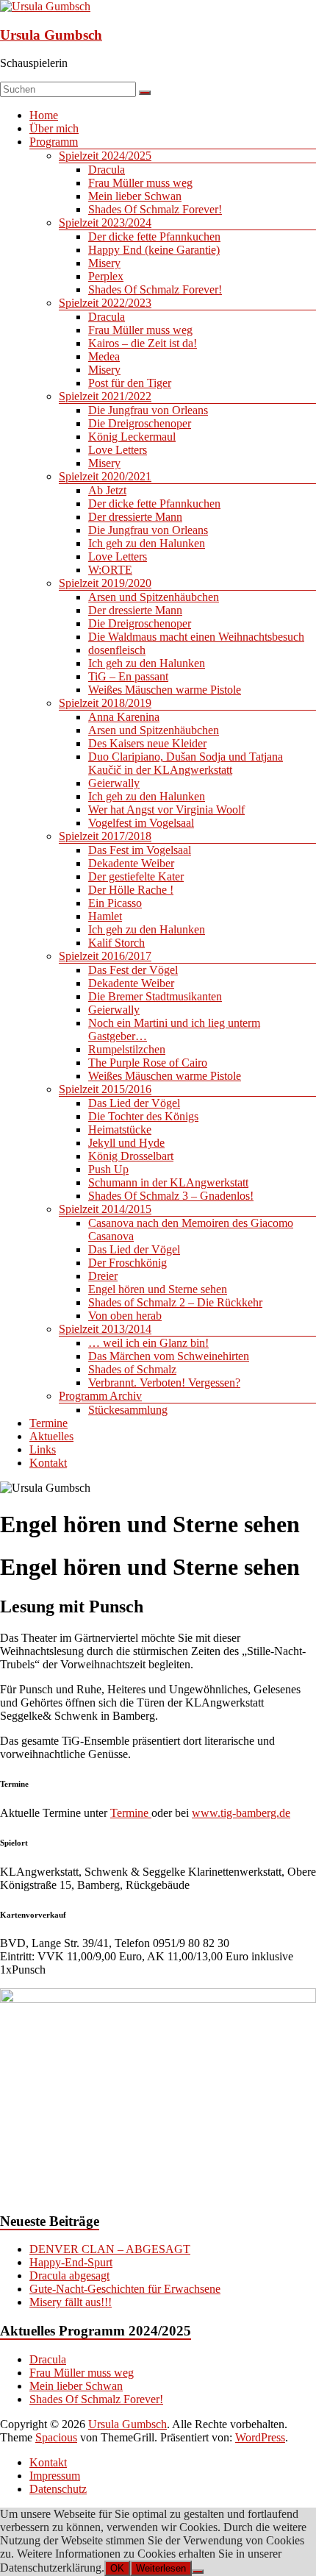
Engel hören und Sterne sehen (158, 1289)
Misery (104, 263)
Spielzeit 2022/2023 (105, 303)
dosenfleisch (117, 650)
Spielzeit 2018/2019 (105, 703)
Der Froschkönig (128, 1263)
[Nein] (198, 2572)
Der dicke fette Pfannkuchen (154, 236)
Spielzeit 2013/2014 (105, 1329)
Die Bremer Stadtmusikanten (155, 996)
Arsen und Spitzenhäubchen (154, 597)
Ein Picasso (115, 903)
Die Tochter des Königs (143, 1116)
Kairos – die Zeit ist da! (143, 343)
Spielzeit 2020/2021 (105, 476)
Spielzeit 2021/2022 (105, 396)
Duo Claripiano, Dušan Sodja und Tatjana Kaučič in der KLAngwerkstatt (186, 763)
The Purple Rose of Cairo (148, 1063)
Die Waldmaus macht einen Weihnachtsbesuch (196, 637)
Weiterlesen (161, 2568)
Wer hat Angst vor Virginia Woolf (166, 810)
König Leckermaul (132, 437)
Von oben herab (125, 1316)
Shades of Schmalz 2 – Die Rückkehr (175, 1302)
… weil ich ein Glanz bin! (148, 1343)
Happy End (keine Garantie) (154, 250)
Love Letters (118, 450)
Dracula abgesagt (69, 2276)
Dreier (103, 1276)
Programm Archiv (100, 1396)
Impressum (55, 2476)
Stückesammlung (128, 1410)
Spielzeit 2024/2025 (105, 156)
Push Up (108, 1169)
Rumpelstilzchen (127, 1049)
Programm (54, 142)
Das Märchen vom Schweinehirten (169, 1356)
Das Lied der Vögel (134, 1103)
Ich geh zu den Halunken (147, 543)
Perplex (106, 276)
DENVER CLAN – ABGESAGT (110, 2249)
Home (44, 115)
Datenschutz (58, 2489)
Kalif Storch (116, 943)
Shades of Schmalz (132, 1369)
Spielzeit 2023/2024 (105, 223)
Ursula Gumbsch (51, 35)
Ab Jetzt (107, 490)
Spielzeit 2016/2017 (105, 956)
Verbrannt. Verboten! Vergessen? (164, 1383)
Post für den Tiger (130, 383)
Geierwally (114, 783)
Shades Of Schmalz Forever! (155, 209)
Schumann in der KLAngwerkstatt (168, 1182)
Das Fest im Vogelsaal (140, 850)
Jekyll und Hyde (126, 1143)
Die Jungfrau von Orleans (148, 410)
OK (117, 2568)
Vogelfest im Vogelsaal (141, 823)
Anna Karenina (124, 717)
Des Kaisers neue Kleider (147, 743)
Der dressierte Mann (135, 517)
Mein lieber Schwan (135, 196)
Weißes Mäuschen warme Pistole (165, 690)
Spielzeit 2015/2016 (105, 1089)
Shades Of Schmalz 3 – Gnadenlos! (171, 1196)
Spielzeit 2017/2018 (105, 836)
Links (43, 1449)
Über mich (54, 128)
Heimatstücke (120, 1129)
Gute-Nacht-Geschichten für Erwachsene (125, 2289)
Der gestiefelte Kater (136, 876)
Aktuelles (51, 1436)
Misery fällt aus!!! (71, 2302)
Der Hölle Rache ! (131, 890)
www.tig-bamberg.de (241, 1813)
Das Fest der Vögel (133, 970)
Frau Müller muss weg (140, 183)
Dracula (107, 170)
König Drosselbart (131, 1156)
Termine (49, 1423)
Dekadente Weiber (131, 863)
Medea (104, 356)
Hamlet (105, 916)
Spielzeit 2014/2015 (105, 1209)
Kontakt (48, 1463)
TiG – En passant (128, 676)
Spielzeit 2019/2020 (105, 583)
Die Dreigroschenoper (140, 423)
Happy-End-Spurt (71, 2262)
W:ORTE (110, 570)
